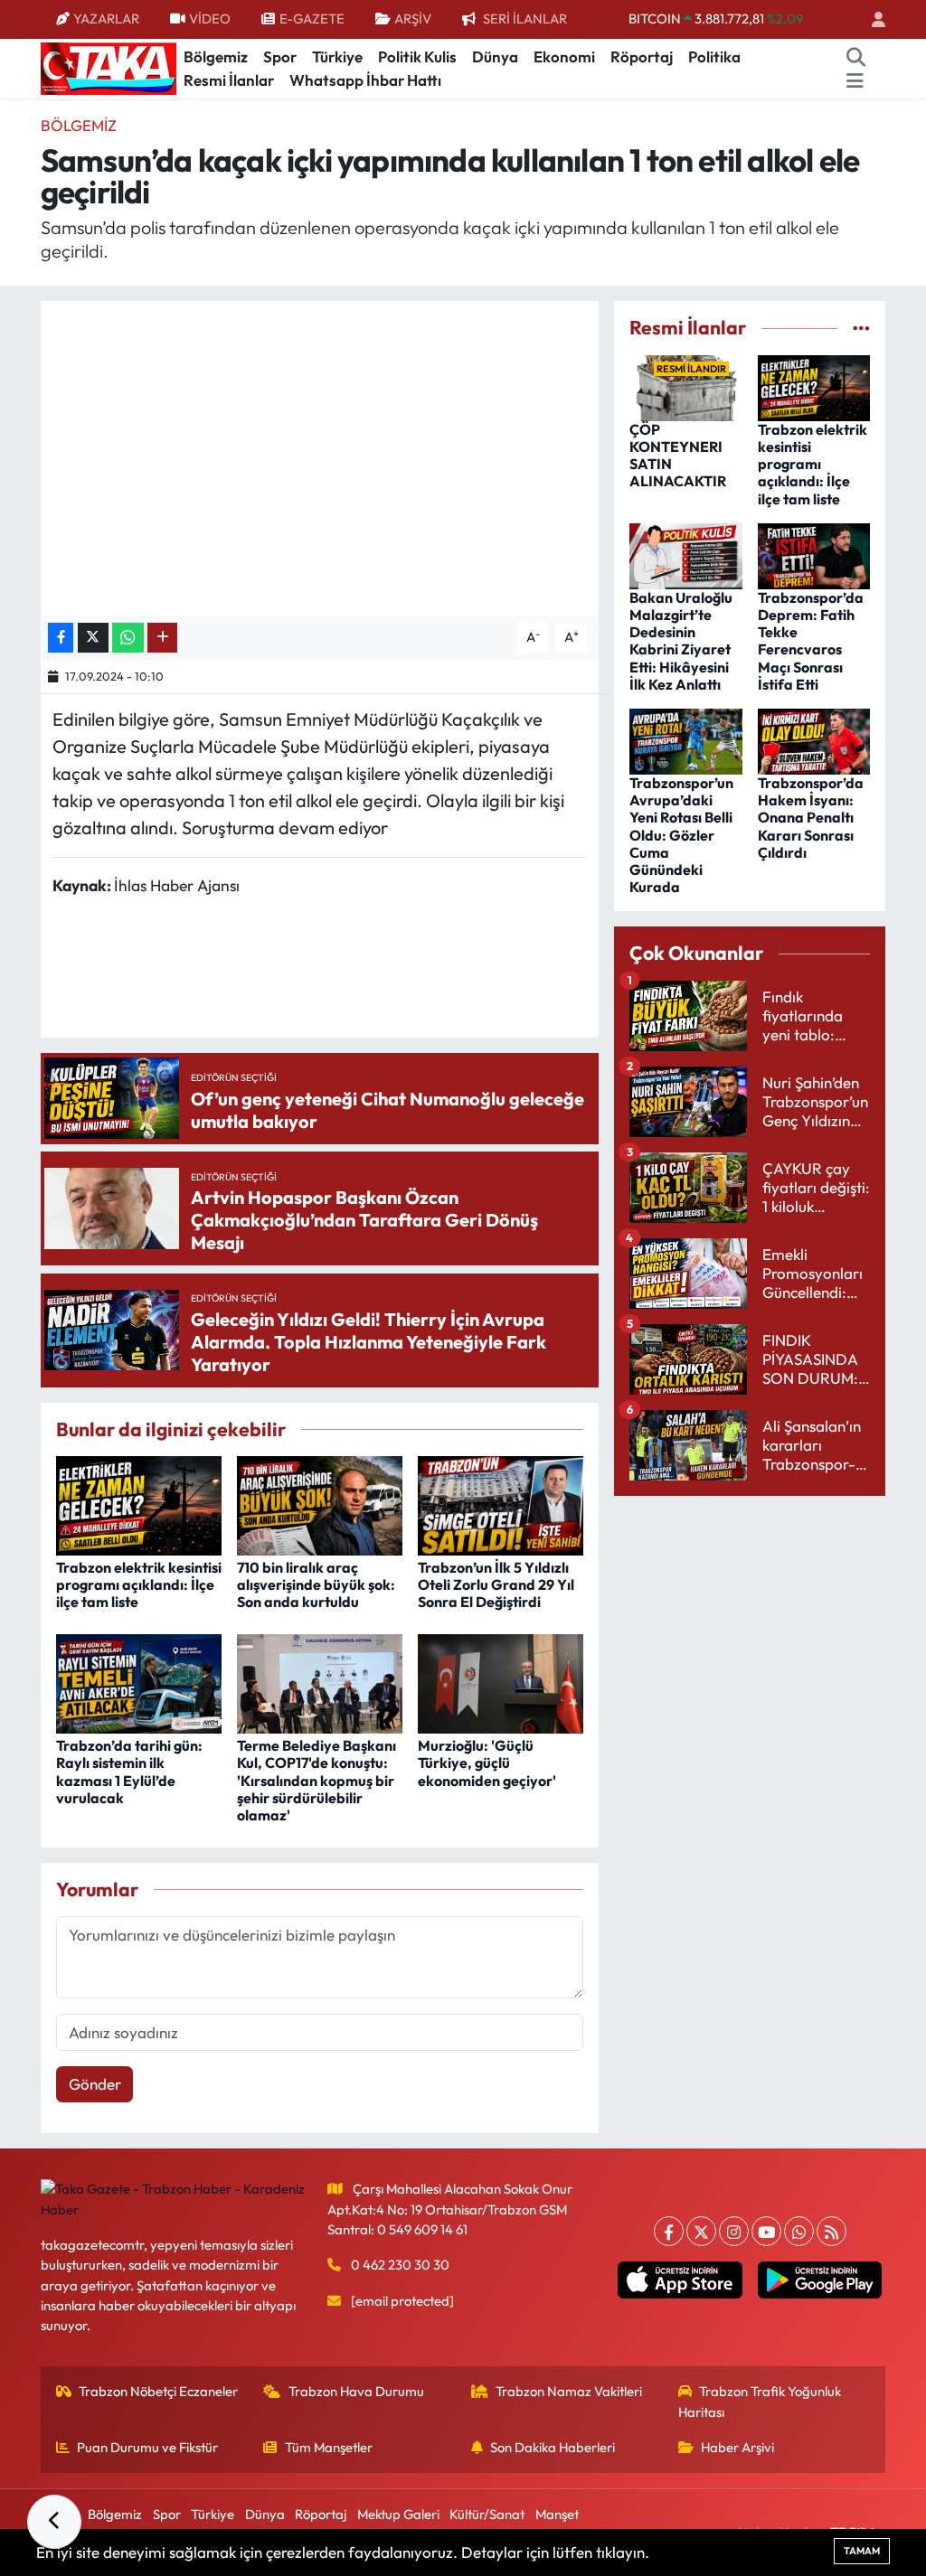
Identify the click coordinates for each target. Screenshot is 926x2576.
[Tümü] (861, 328)
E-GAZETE (312, 19)
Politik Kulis (417, 56)
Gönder (95, 2084)
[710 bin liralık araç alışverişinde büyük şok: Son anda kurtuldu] (320, 1504)
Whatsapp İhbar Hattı (365, 80)
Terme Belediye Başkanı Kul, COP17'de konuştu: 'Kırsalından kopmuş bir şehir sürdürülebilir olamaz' (317, 1780)
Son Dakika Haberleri (553, 2447)
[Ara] (856, 57)
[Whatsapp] (799, 2231)
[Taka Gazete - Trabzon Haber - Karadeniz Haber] (109, 67)
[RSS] (832, 2231)
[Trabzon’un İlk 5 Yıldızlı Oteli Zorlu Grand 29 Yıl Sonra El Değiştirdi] (501, 1504)
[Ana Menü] (855, 80)
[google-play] (819, 2280)
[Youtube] (766, 2231)
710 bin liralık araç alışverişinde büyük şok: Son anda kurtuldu (316, 1584)
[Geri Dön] (54, 2522)
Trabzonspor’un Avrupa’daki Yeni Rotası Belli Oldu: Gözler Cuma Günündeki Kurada (681, 835)
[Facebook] (669, 2231)
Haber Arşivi (737, 2447)
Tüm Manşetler (329, 2447)
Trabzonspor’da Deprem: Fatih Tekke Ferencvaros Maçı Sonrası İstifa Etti (811, 641)
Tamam (862, 2551)
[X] (701, 2231)
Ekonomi (564, 56)
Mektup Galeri (398, 2514)
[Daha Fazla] (162, 638)
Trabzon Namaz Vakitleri (569, 2391)
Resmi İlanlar (229, 80)
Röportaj (642, 56)
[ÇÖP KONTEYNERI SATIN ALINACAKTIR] (686, 385)
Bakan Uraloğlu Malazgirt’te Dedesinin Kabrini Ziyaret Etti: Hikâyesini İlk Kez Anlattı (681, 641)
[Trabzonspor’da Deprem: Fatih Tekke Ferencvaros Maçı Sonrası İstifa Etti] (814, 554)
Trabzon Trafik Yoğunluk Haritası (760, 2401)
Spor (280, 56)
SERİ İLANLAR (525, 19)
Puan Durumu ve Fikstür (147, 2447)
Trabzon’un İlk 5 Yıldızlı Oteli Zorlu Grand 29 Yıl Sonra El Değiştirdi (496, 1584)
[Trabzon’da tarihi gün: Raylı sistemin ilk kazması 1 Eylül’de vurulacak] (139, 1682)
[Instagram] (734, 2231)
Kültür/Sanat (487, 2514)
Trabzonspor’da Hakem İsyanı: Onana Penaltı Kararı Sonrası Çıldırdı (811, 818)
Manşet (557, 2514)
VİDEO (210, 19)
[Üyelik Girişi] (871, 19)
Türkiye (337, 56)
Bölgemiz (216, 56)
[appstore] (680, 2280)
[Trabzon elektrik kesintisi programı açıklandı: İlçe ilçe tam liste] (139, 1504)
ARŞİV (413, 19)
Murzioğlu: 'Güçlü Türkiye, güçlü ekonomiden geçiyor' (487, 1763)
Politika (714, 56)
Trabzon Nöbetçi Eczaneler (158, 2391)
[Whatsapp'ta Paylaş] (128, 638)
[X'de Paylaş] (93, 638)
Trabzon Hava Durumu (356, 2391)
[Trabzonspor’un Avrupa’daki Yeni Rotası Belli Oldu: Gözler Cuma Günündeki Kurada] (686, 740)
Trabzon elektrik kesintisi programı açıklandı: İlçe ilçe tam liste (139, 1584)
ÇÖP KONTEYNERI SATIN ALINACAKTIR (678, 456)
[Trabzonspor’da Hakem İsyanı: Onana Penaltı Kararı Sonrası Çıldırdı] (814, 740)
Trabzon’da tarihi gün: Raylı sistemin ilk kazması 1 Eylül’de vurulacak (129, 1772)
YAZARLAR (106, 19)
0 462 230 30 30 (400, 2265)
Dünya (495, 56)
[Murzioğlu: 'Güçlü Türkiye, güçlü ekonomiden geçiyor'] (501, 1682)
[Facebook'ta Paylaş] (61, 638)
